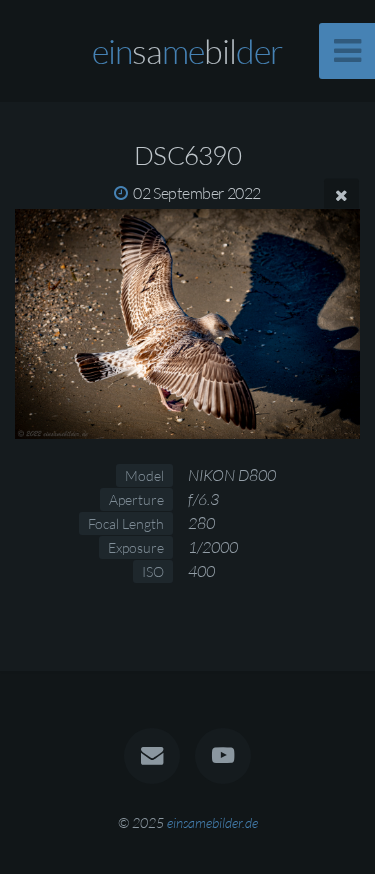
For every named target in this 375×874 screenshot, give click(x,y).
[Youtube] (223, 756)
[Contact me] (152, 756)
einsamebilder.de (212, 822)
